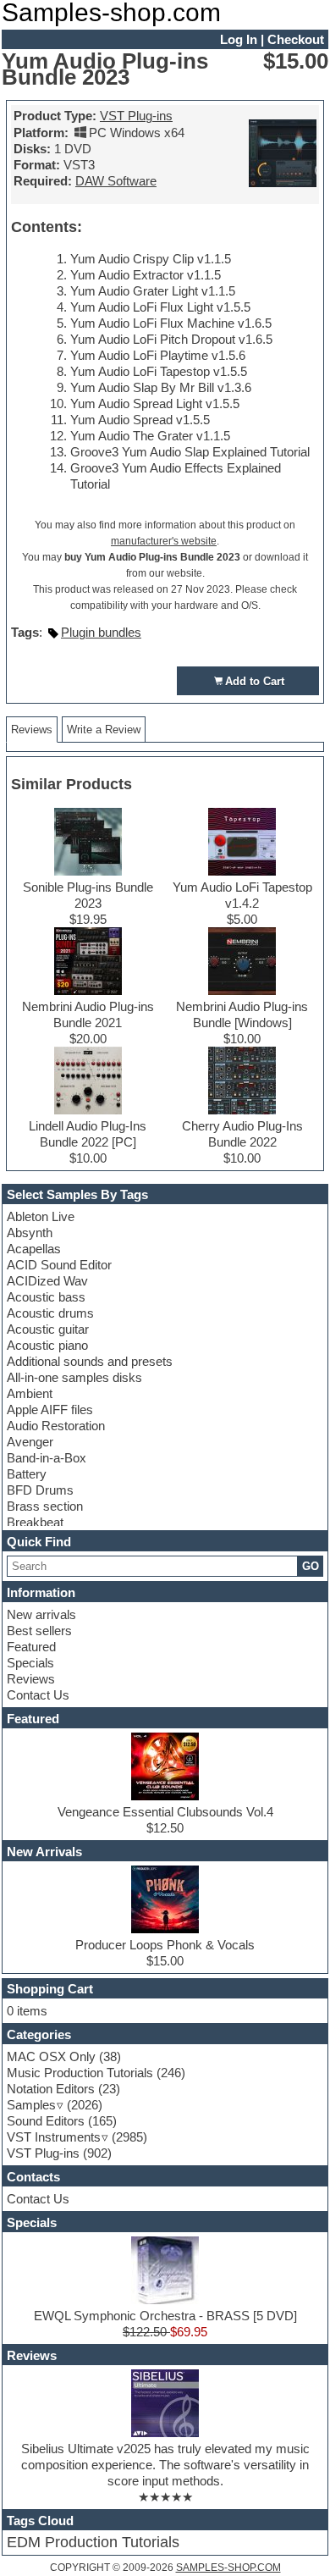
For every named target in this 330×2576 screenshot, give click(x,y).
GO (311, 1566)
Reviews (31, 1679)
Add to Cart (255, 681)
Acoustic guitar (48, 1329)
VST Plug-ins (136, 116)
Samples (31, 2105)
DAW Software (116, 181)
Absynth (30, 1233)
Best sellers (39, 1631)
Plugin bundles (101, 632)
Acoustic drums (50, 1313)
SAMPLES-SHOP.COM (228, 2568)
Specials (30, 1663)
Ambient (30, 1393)
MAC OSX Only (51, 2056)
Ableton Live (41, 1216)
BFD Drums (40, 1490)
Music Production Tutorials (80, 2073)
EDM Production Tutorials (93, 2542)
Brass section (45, 1506)
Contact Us (38, 1695)
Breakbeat (35, 1522)
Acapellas (34, 1249)
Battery (27, 1474)
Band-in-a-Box (47, 1458)
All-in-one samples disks (74, 1377)
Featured (31, 1647)
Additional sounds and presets (90, 1361)
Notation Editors (51, 2089)
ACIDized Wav (47, 1281)
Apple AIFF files (50, 1410)
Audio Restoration (56, 1426)
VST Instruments (54, 2137)
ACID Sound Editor (59, 1265)
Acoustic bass (46, 1297)
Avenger (30, 1442)
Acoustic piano (47, 1345)
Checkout (296, 39)
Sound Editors (46, 2121)
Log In (239, 39)
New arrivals (41, 1614)
